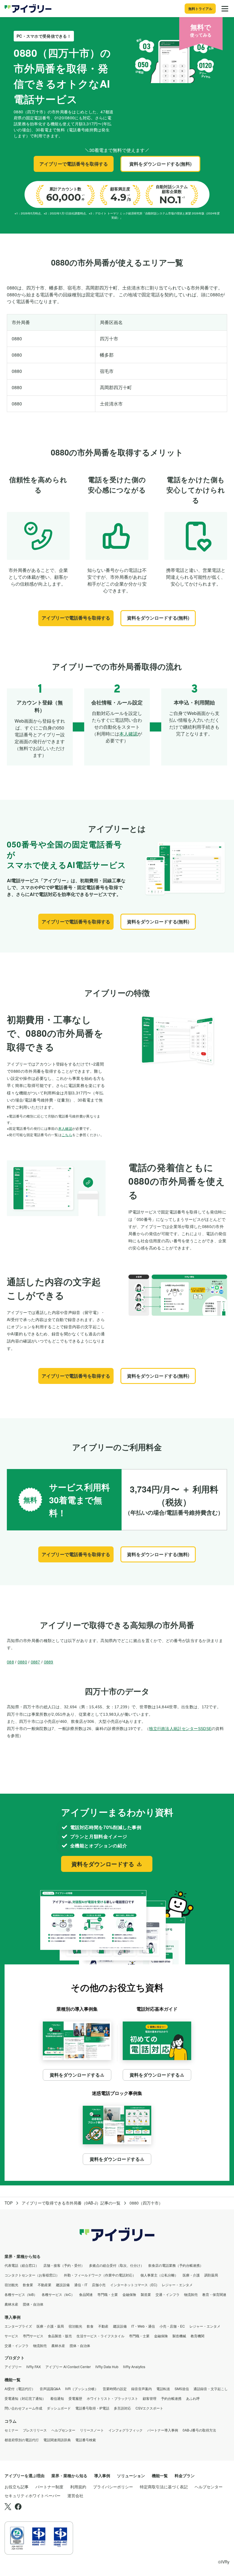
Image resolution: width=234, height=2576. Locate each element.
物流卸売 (191, 2294)
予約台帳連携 (171, 2398)
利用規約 (78, 2487)
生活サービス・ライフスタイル (100, 2336)
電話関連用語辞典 (57, 2440)
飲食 (90, 2326)
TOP (9, 2203)
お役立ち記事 (17, 2487)
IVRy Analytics (134, 2367)
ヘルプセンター (63, 2430)
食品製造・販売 (60, 2336)
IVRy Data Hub (107, 2367)
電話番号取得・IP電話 (92, 2408)
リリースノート (92, 2430)
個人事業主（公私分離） (159, 2275)
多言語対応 (122, 2408)
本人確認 (128, 734)
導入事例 (13, 2317)
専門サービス (33, 2336)
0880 (22, 1662)
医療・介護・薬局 (50, 2326)
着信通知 (57, 2398)
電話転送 (163, 2389)
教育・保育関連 (214, 2294)
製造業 (146, 2294)
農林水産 (11, 2304)
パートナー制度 (49, 2487)
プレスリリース (35, 2430)
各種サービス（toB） (21, 2294)
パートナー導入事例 (163, 2430)
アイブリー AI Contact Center (68, 2367)
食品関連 (86, 2294)
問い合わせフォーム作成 (23, 2408)
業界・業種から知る (23, 2256)
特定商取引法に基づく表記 (164, 2487)
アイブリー (13, 2367)
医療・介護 (191, 2275)
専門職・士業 (108, 2294)
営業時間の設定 (115, 2389)
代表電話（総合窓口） (22, 2265)
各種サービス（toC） (58, 2294)
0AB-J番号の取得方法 (199, 2430)
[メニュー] (225, 9)
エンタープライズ (18, 2326)
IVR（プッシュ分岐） (82, 2389)
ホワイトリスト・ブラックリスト (112, 2398)
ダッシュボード (59, 2408)
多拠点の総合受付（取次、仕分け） (116, 2265)
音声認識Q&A (50, 2389)
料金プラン (185, 2475)
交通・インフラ (168, 2294)
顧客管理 (150, 2398)
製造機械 (179, 2336)
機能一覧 (13, 2380)
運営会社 (75, 2495)
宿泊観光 (11, 2285)
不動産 (103, 2326)
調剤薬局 (211, 2275)
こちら (67, 1135)
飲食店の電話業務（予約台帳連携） (176, 2265)
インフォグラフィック (126, 2430)
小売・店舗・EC (172, 2326)
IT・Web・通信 (143, 2326)
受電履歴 (75, 2398)
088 (10, 1662)
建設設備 (63, 2285)
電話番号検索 (86, 2440)
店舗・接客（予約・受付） (64, 2265)
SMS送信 (182, 2389)
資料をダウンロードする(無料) (160, 164)
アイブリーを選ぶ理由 (25, 2475)
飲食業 (28, 2285)
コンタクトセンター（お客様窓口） (32, 2275)
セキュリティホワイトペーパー (33, 2495)
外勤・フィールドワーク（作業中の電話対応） (100, 2275)
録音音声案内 (142, 2389)
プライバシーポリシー (113, 2487)
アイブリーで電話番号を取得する (74, 164)
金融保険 (129, 2294)
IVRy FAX (34, 2367)
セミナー (11, 2430)
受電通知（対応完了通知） (25, 2398)
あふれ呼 (193, 2398)
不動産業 (45, 2285)
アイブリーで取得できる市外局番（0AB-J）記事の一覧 (71, 2203)
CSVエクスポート (149, 2408)
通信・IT (81, 2285)
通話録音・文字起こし (211, 2389)
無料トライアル (200, 9)
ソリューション (131, 2475)
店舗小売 (99, 2285)
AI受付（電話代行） (20, 2389)
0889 (49, 1662)
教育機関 (197, 2336)
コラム (11, 2421)
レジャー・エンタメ (177, 2285)
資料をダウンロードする (103, 1864)
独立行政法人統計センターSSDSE (180, 1729)
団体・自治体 (33, 2304)
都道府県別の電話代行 (22, 2440)
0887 (36, 1662)
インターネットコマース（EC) (134, 2285)
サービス (11, 2336)
